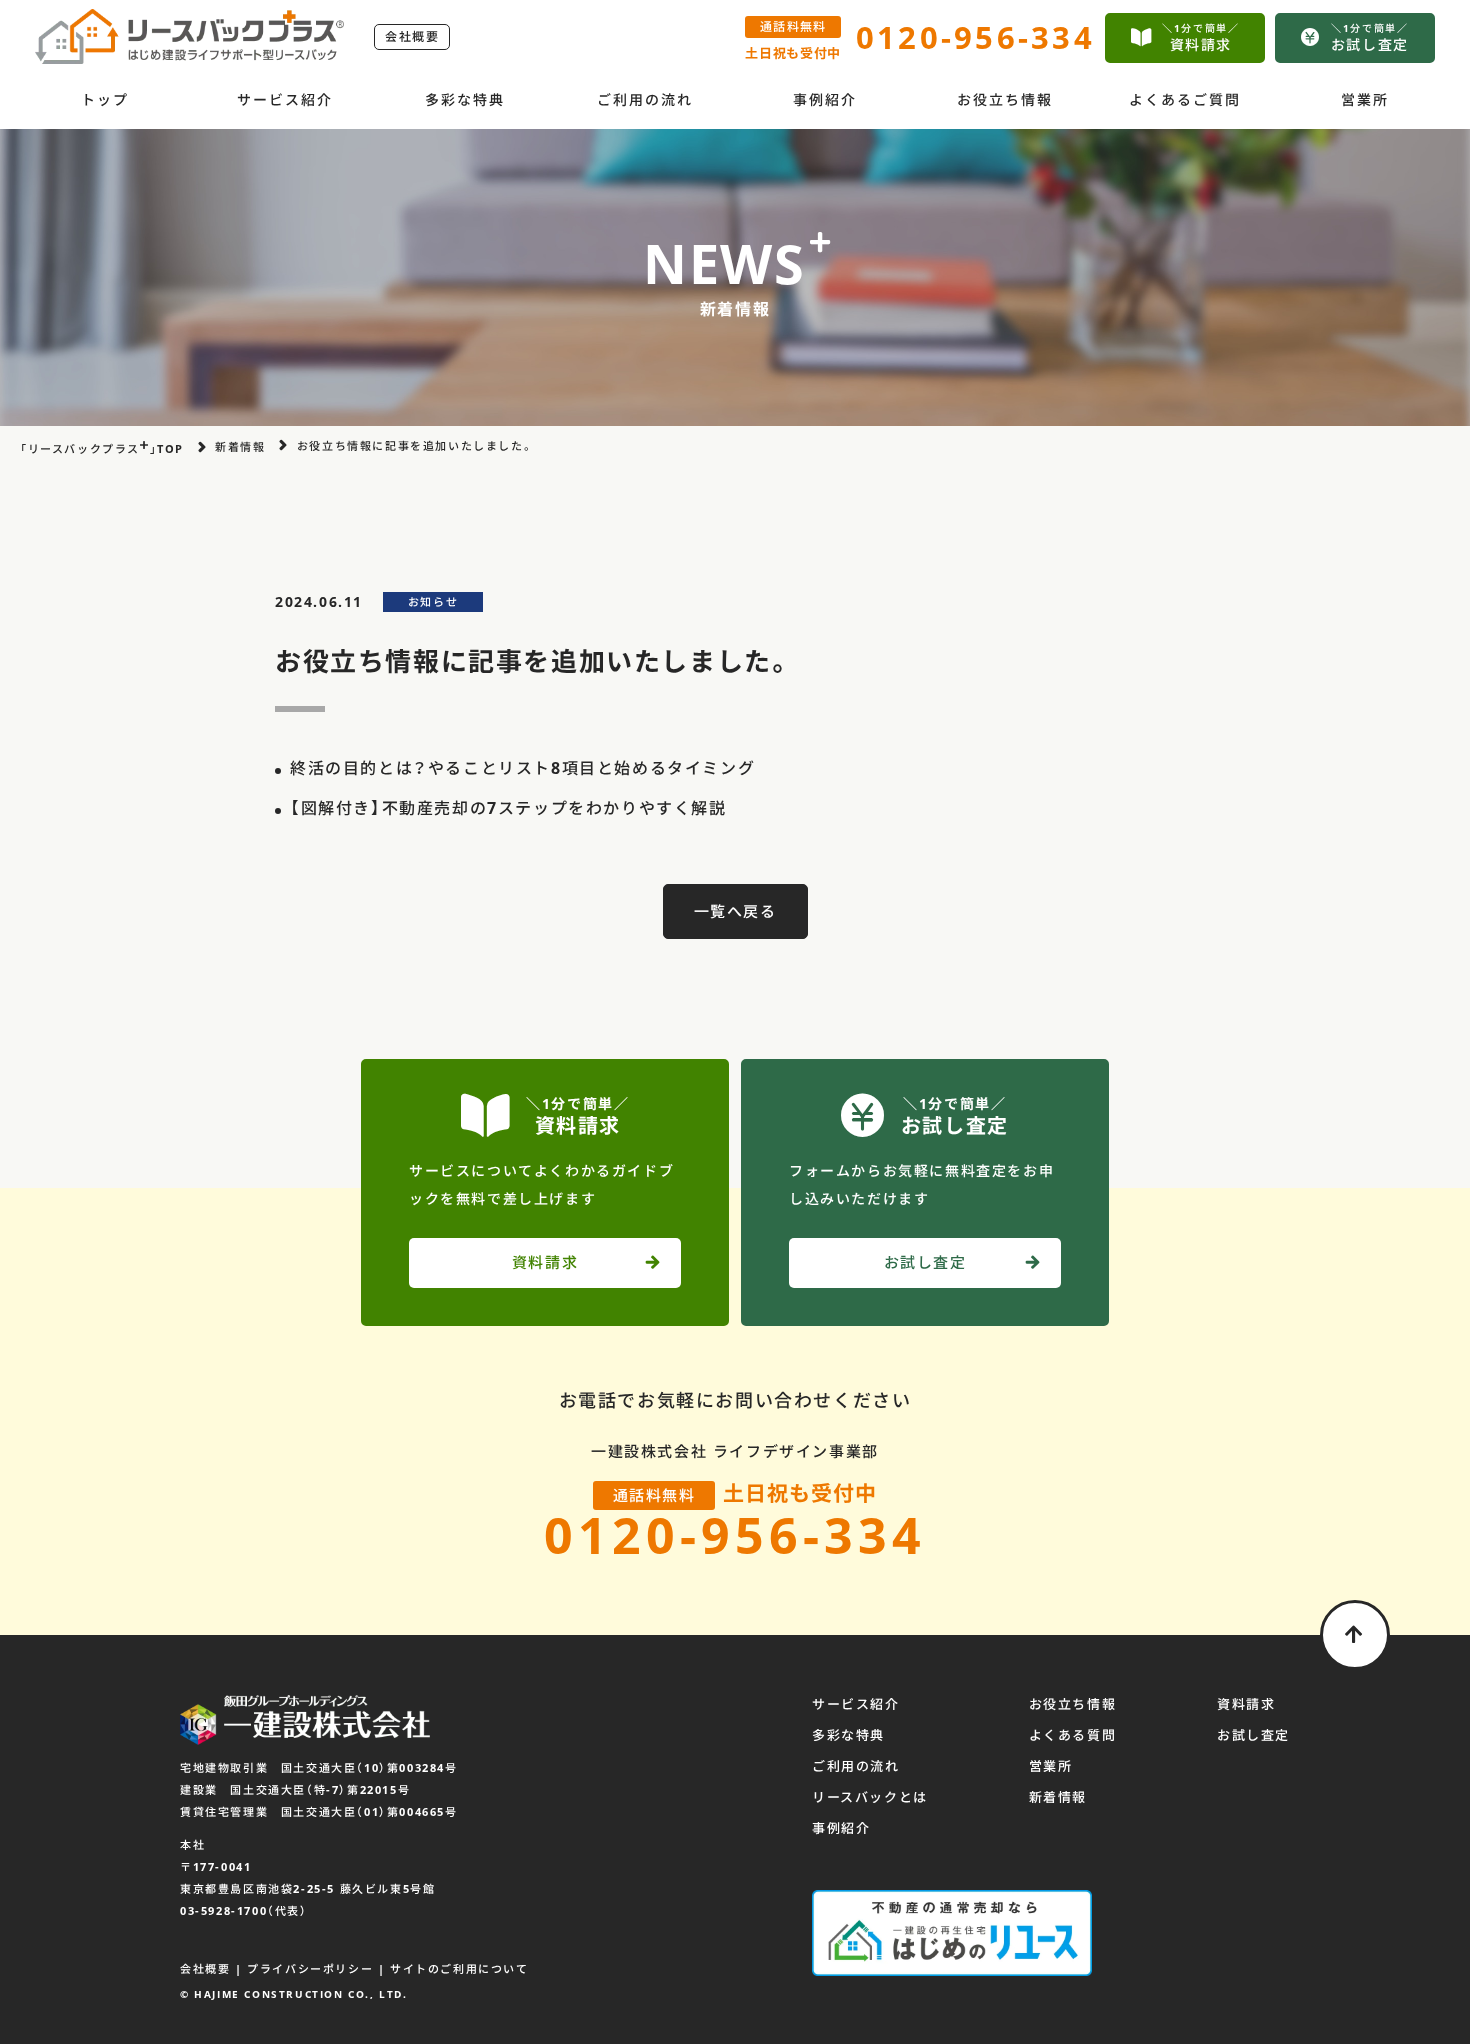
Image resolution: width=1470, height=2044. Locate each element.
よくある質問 (1073, 1735)
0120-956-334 (735, 1535)
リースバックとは (870, 1797)
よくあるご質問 (1185, 99)
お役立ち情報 (1005, 99)
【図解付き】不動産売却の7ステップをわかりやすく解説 (508, 808)
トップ (105, 99)
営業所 (1365, 99)
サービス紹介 (285, 99)
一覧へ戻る (735, 911)
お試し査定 (1253, 1735)
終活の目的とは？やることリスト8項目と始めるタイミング (522, 768)
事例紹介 (825, 99)
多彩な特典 (465, 99)
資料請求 (1246, 1704)
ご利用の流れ (645, 99)
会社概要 (412, 36)
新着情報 (1058, 1797)
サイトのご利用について (459, 1968)
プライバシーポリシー (310, 1968)
